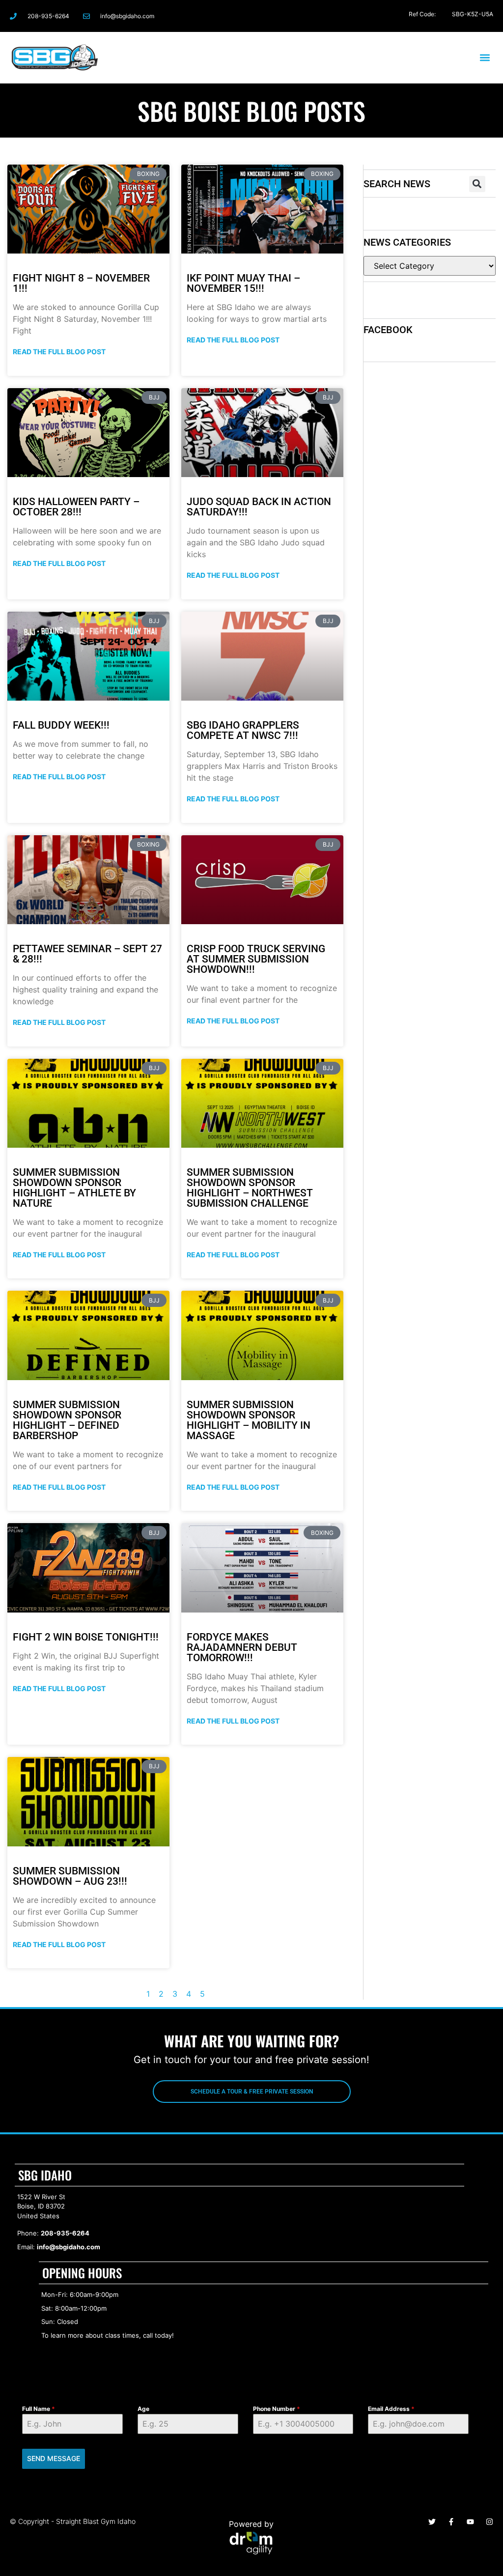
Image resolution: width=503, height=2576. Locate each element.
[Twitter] (442, 16)
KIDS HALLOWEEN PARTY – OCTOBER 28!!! (76, 507)
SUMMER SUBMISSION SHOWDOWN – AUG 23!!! (70, 1876)
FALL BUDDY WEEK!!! (61, 725)
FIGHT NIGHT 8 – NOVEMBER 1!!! (81, 283)
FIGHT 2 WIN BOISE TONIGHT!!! (86, 1637)
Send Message (54, 2458)
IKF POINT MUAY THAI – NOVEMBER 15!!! (243, 283)
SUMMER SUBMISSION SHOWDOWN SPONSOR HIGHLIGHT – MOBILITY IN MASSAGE (249, 1420)
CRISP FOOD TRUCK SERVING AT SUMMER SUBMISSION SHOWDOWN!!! (256, 959)
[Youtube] (470, 2522)
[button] (485, 57)
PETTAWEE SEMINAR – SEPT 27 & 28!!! (87, 954)
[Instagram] (423, 16)
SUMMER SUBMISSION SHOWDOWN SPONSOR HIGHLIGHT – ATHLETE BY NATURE (74, 1188)
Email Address (391, 2409)
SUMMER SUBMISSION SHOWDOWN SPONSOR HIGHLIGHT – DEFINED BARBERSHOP (67, 1420)
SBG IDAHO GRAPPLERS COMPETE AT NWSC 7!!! (243, 730)
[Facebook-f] (404, 16)
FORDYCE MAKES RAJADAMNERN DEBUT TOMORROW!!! (242, 1647)
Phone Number (277, 2409)
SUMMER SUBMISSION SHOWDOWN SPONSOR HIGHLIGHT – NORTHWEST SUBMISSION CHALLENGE (250, 1188)
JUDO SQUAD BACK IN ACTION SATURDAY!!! (259, 507)
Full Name (39, 2409)
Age (143, 2409)
